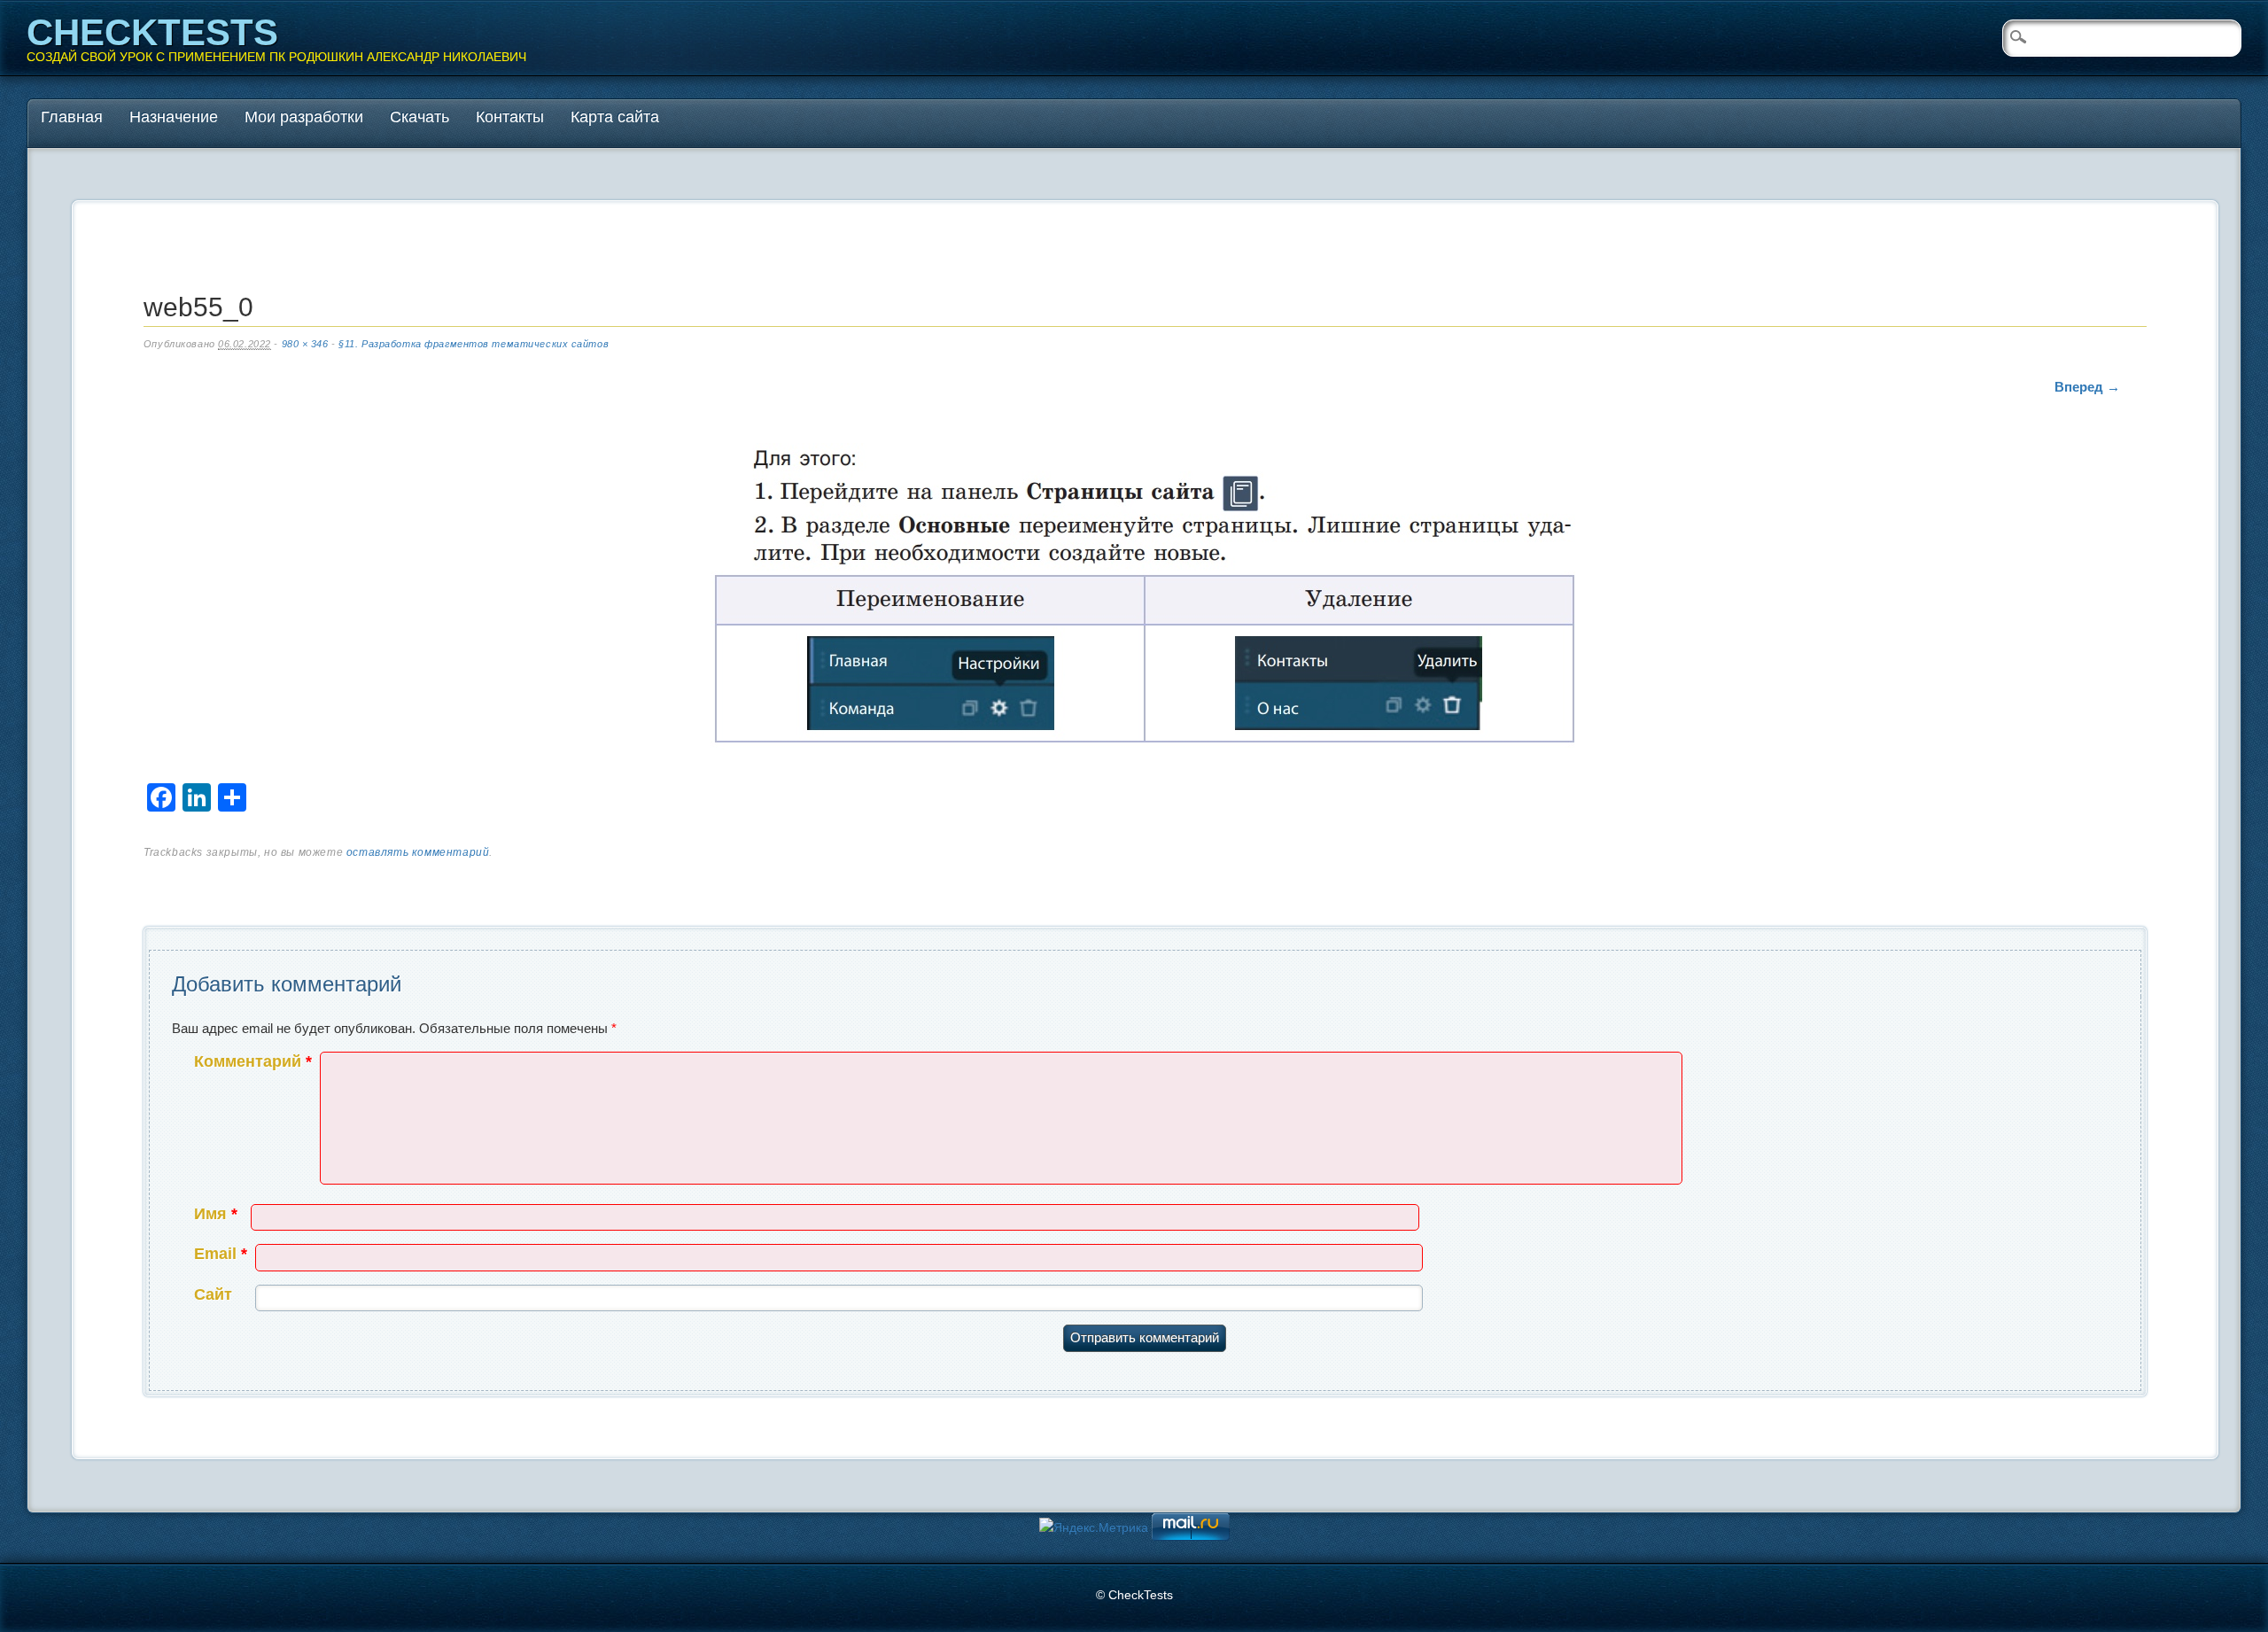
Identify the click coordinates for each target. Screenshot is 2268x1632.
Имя (216, 1214)
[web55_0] (1145, 599)
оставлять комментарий (418, 852)
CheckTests (152, 32)
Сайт (213, 1294)
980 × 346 (305, 344)
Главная (72, 117)
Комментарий (253, 1061)
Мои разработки (304, 117)
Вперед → (2087, 387)
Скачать (419, 117)
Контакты (510, 117)
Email (221, 1254)
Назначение (174, 117)
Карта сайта (615, 117)
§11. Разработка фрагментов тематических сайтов (474, 344)
